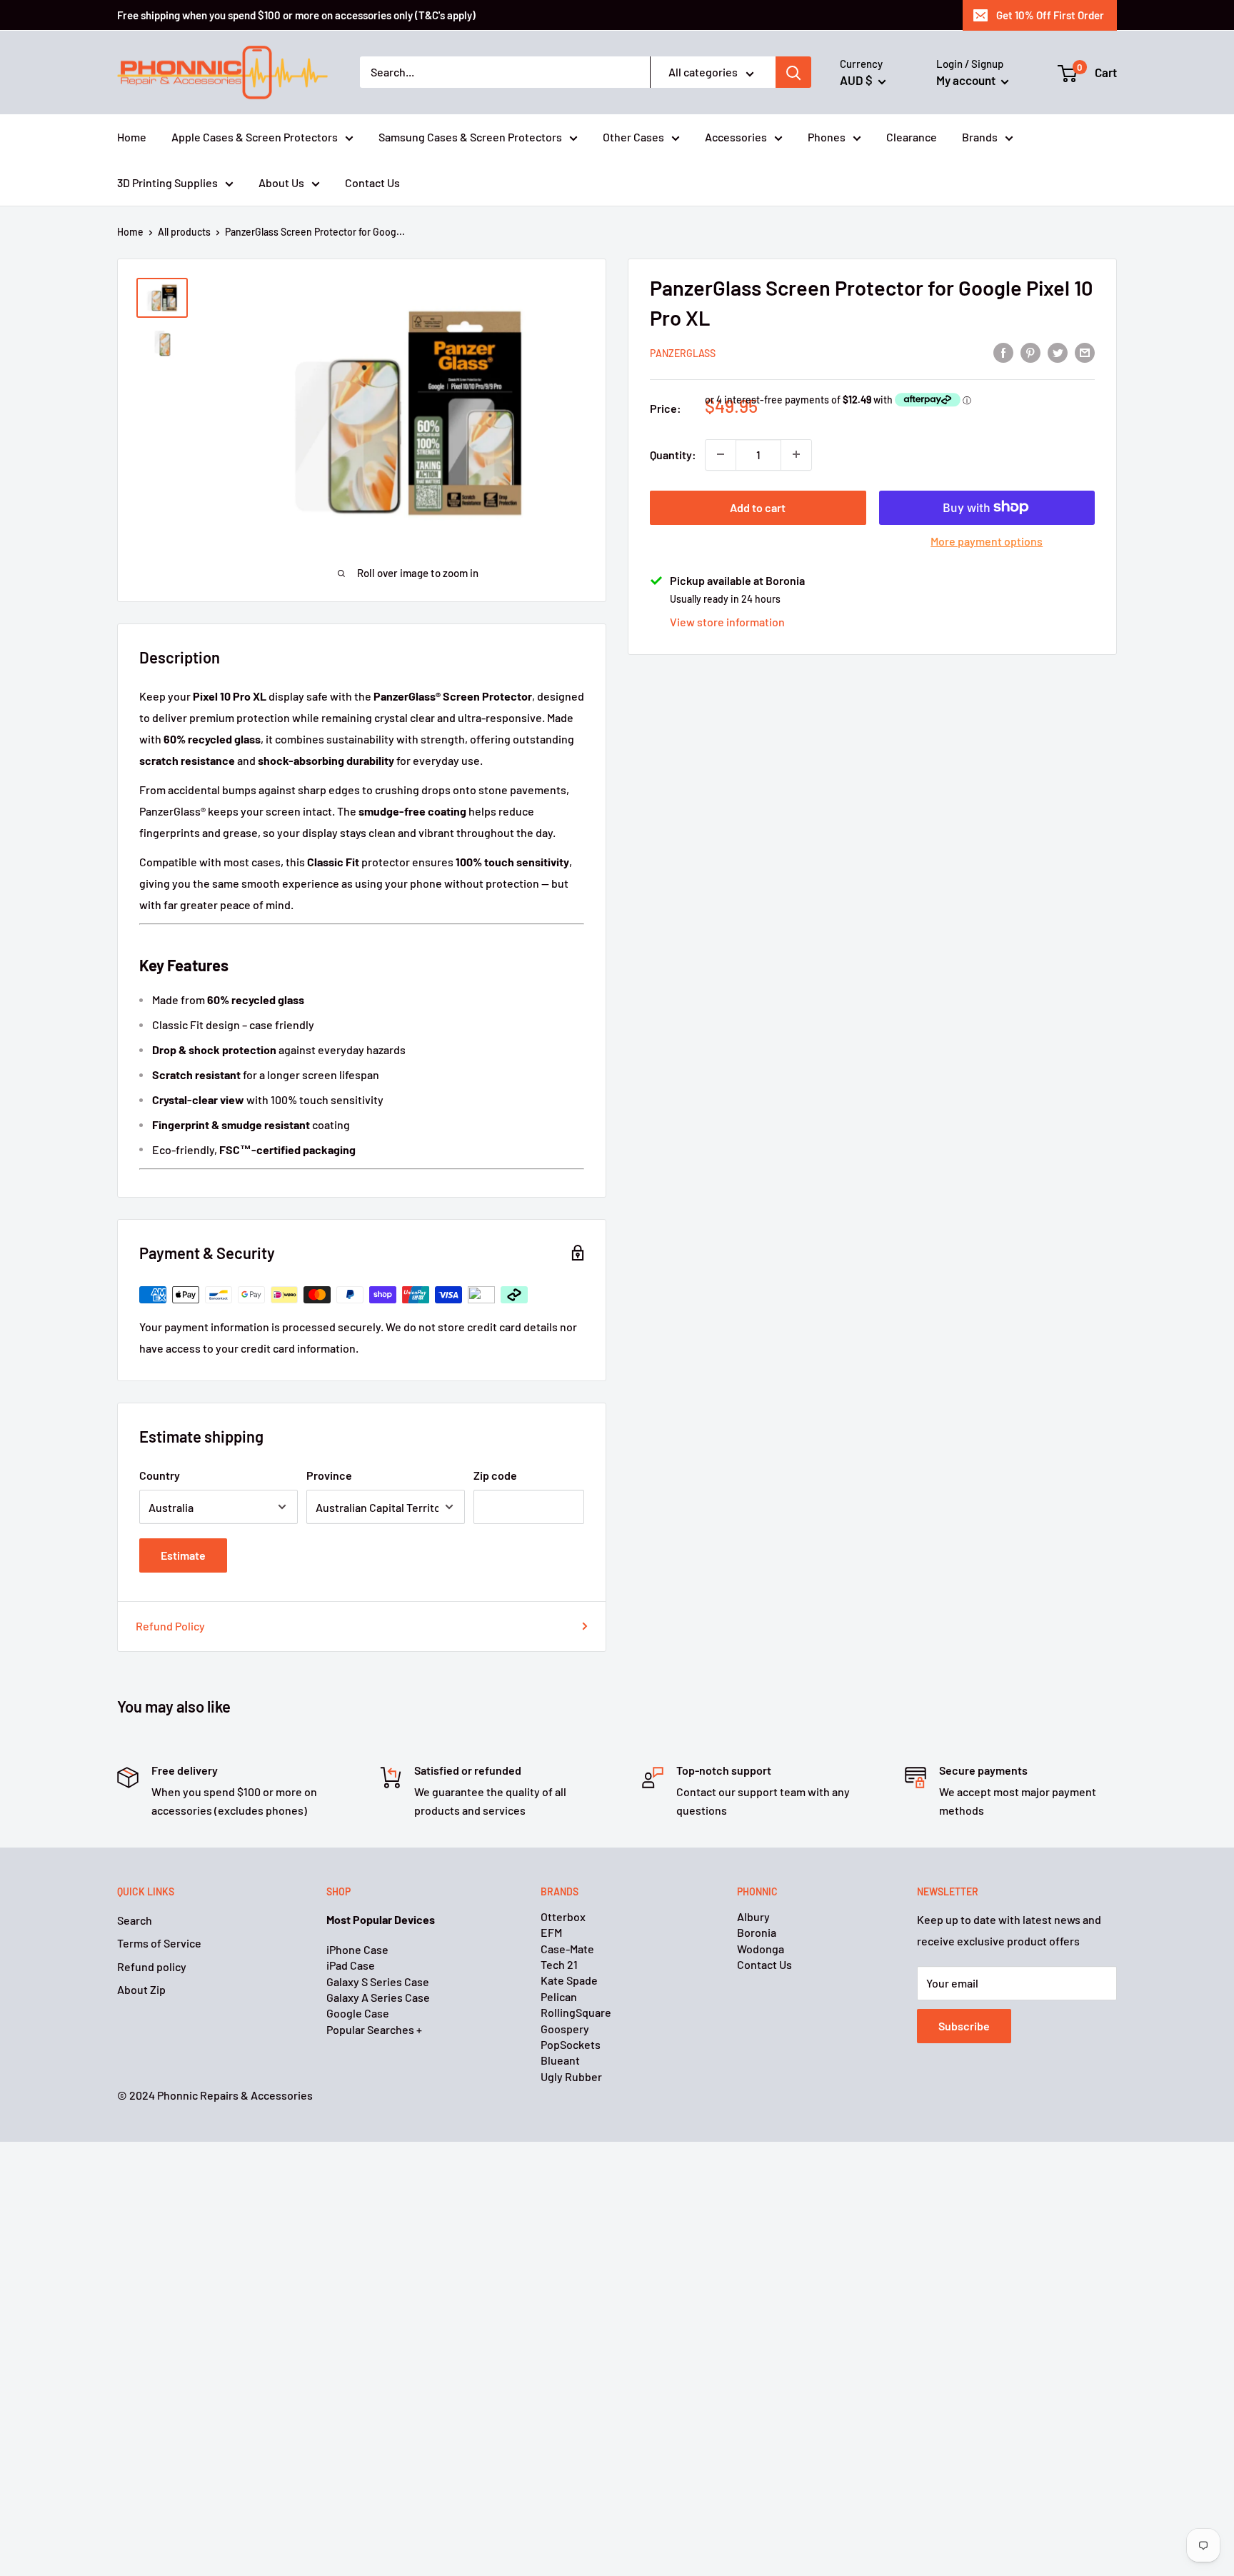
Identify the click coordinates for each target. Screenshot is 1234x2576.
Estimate (183, 1555)
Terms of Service (159, 1943)
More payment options (987, 540)
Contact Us (372, 182)
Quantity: (673, 454)
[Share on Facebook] (1003, 352)
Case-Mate (567, 1949)
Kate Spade (569, 1980)
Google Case (358, 2013)
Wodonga (761, 1949)
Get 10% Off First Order (1050, 15)
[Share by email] (1085, 352)
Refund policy (152, 1966)
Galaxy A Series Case (378, 1997)
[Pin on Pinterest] (1030, 352)
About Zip (141, 1989)
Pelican (559, 1996)
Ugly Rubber (571, 2076)
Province (329, 1475)
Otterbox (563, 1916)
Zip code (495, 1475)
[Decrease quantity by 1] (721, 454)
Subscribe (964, 2026)
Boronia (757, 1932)
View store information (727, 622)
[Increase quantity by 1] (796, 454)
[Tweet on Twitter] (1058, 352)
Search (135, 1920)
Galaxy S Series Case (378, 1981)
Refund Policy (170, 1626)
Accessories (736, 137)
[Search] (793, 73)
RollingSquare (576, 2012)
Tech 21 (559, 1964)
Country (160, 1475)
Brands (980, 137)
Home (132, 137)
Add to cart (758, 507)
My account (967, 80)
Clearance (912, 137)
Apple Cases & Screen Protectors (255, 137)
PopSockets (571, 2044)
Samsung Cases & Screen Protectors (470, 137)
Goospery (565, 2029)
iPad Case (351, 1965)
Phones (827, 137)
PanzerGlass (683, 352)
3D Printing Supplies (167, 182)
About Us (281, 182)
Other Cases (633, 137)
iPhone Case (357, 1949)
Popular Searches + (374, 2029)
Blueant (560, 2060)
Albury (753, 1916)
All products (184, 232)
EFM (551, 1932)
